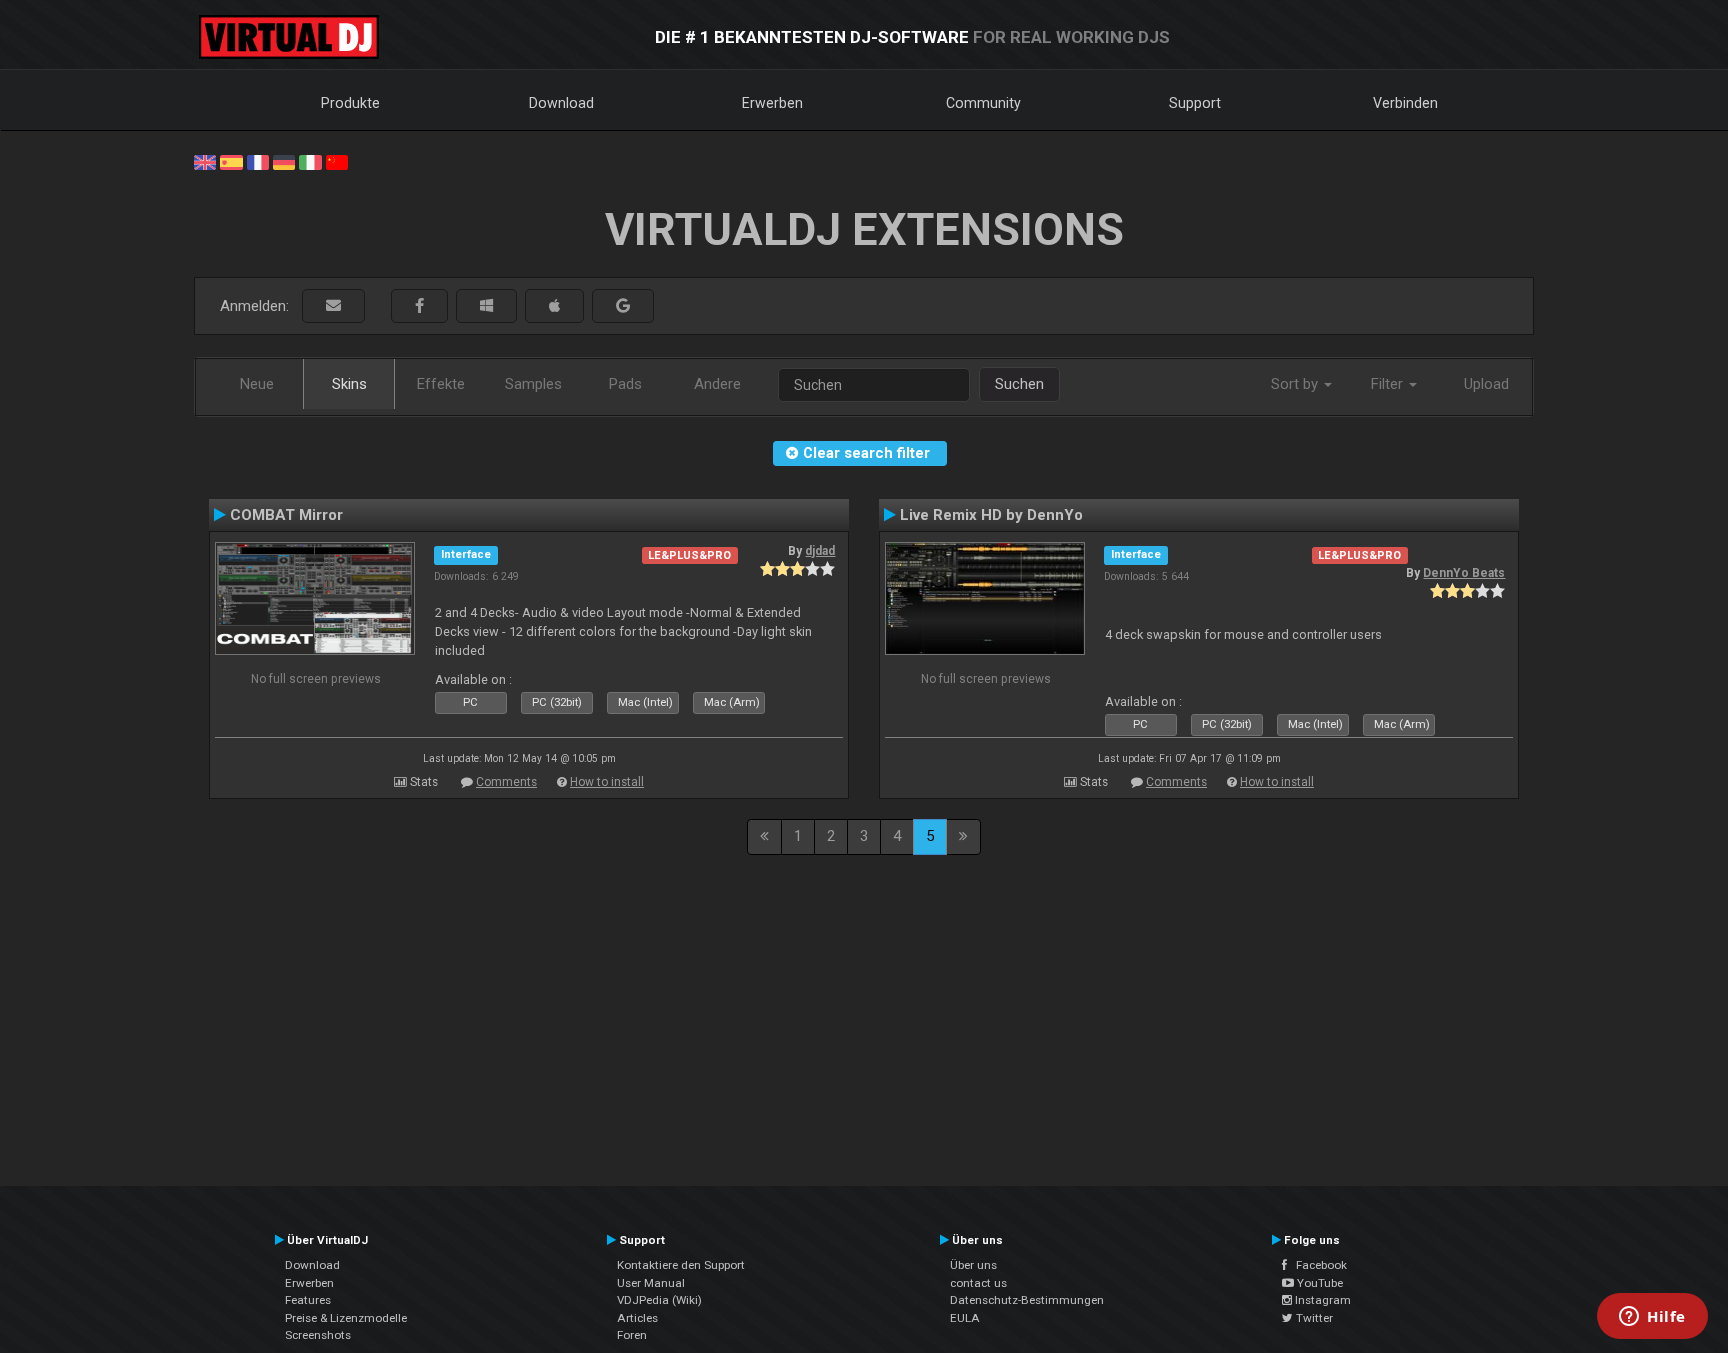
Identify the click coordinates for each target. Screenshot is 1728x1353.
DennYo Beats (1464, 573)
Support (1195, 103)
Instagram (1321, 1300)
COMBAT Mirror (286, 515)
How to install (607, 782)
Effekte (441, 384)
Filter (1389, 384)
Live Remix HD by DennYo (991, 515)
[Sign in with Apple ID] (554, 306)
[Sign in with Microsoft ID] (486, 306)
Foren (632, 1335)
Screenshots (318, 1335)
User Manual (651, 1283)
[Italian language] (310, 161)
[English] (205, 161)
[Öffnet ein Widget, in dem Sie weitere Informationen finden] (1652, 1318)
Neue (257, 384)
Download (561, 103)
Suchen (1019, 384)
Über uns (973, 1265)
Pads (625, 384)
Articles (637, 1318)
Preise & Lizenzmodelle (346, 1318)
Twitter (1313, 1318)
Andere (717, 384)
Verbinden (1405, 103)
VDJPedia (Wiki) (659, 1300)
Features (308, 1300)
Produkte (350, 103)
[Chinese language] (337, 161)
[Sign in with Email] (333, 306)
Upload (1486, 384)
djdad (820, 551)
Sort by (1296, 384)
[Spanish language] (231, 161)
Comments (506, 782)
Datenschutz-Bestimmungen (1027, 1300)
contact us (978, 1283)
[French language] (258, 161)
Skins (349, 384)
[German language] (284, 161)
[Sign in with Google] (623, 306)
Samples (533, 384)
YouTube (1318, 1283)
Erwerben (772, 103)
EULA (965, 1318)
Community (983, 103)
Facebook (1317, 1265)
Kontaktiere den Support (681, 1265)
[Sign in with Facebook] (419, 306)
